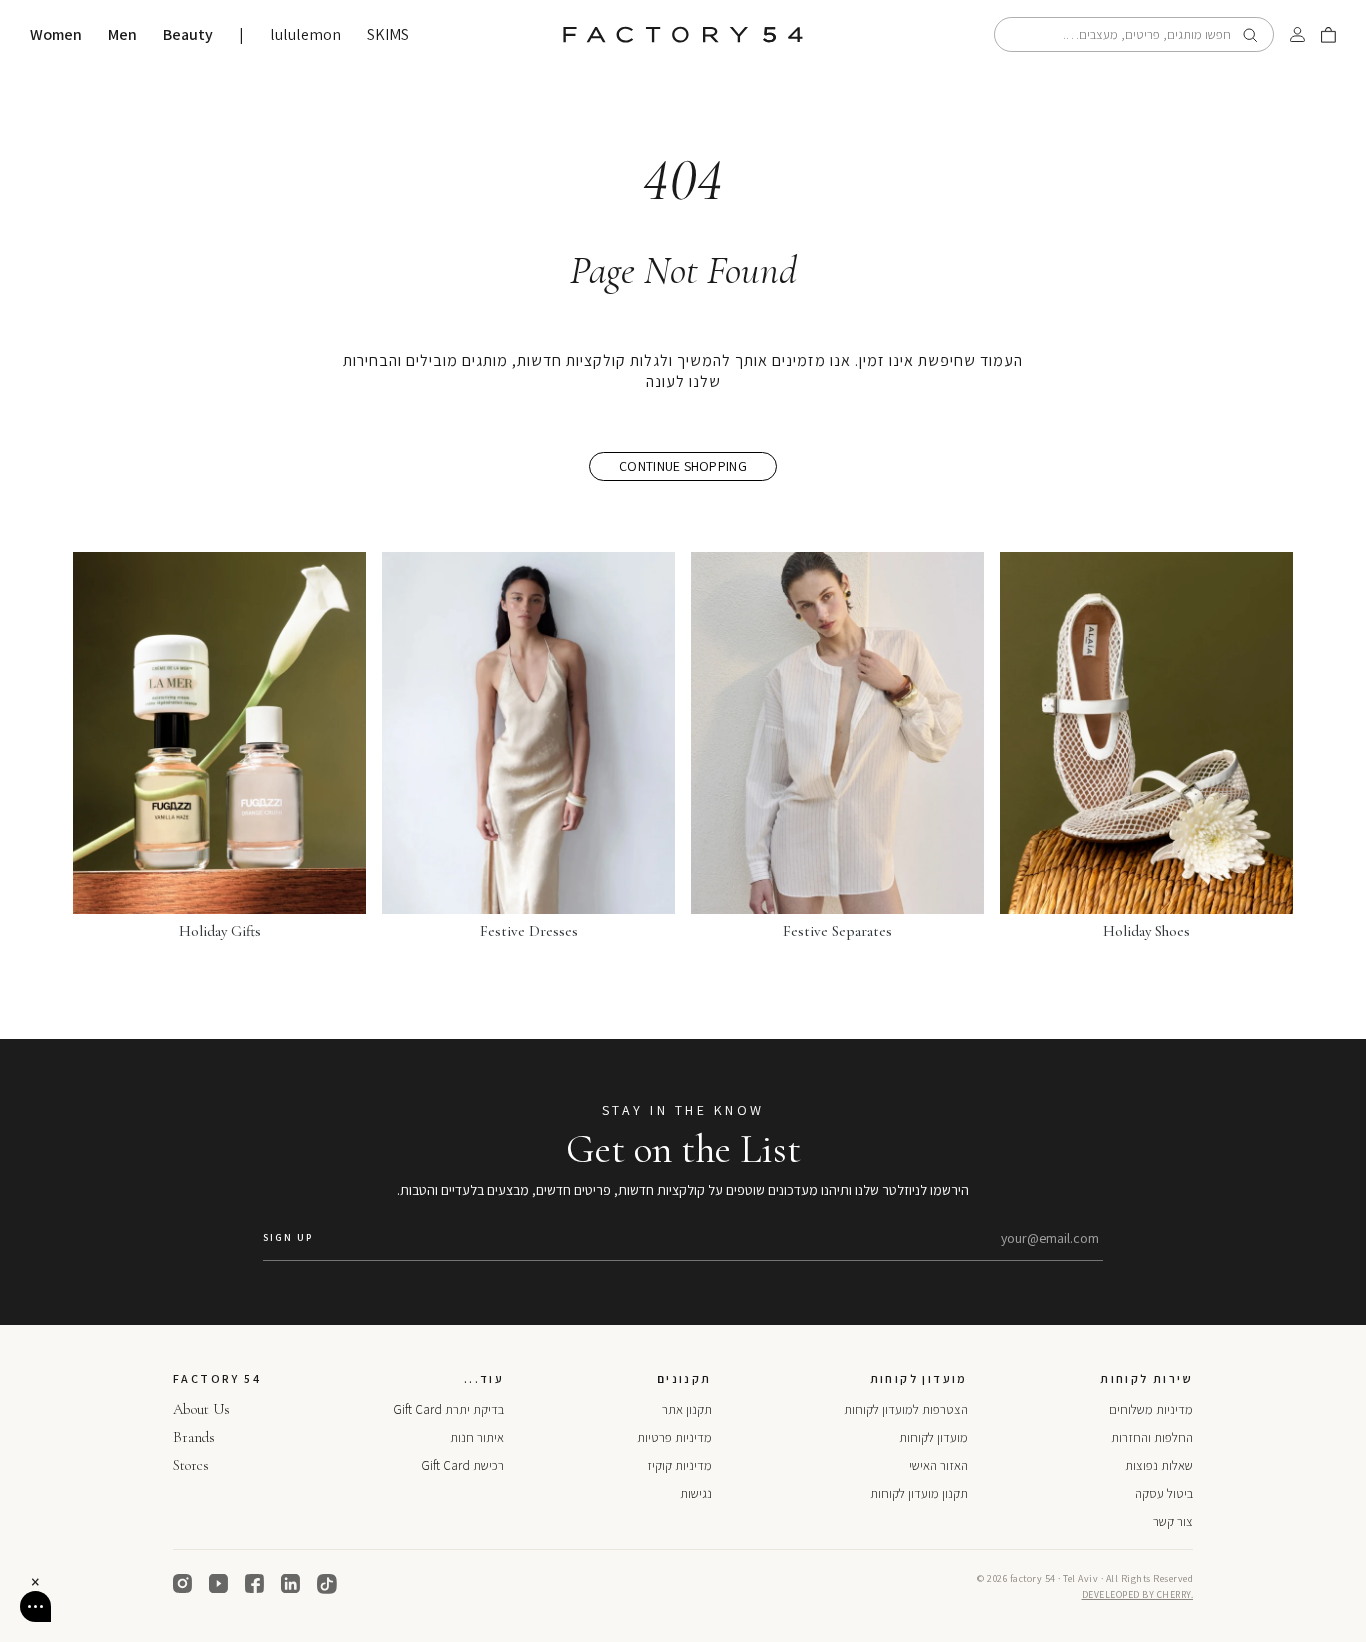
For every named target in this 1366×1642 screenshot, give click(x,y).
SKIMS (388, 35)
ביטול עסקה (1164, 1493)
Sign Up (288, 1237)
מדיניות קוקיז (679, 1465)
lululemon (305, 35)
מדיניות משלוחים (1151, 1409)
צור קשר (1173, 1521)
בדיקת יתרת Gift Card (448, 1409)
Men (122, 35)
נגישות (696, 1493)
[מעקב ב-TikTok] (327, 1584)
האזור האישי (938, 1465)
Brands (194, 1437)
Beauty (188, 35)
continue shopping (683, 466)
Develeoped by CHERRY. (1138, 1594)
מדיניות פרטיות (674, 1437)
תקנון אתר (687, 1409)
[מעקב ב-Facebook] (255, 1584)
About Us (201, 1409)
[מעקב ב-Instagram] (183, 1584)
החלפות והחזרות (1152, 1437)
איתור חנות (477, 1437)
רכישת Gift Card (462, 1465)
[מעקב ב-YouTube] (219, 1584)
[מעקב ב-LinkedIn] (291, 1584)
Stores (191, 1465)
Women (56, 35)
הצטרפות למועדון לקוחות (906, 1409)
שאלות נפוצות (1159, 1465)
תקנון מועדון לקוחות (919, 1493)
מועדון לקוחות (933, 1437)
